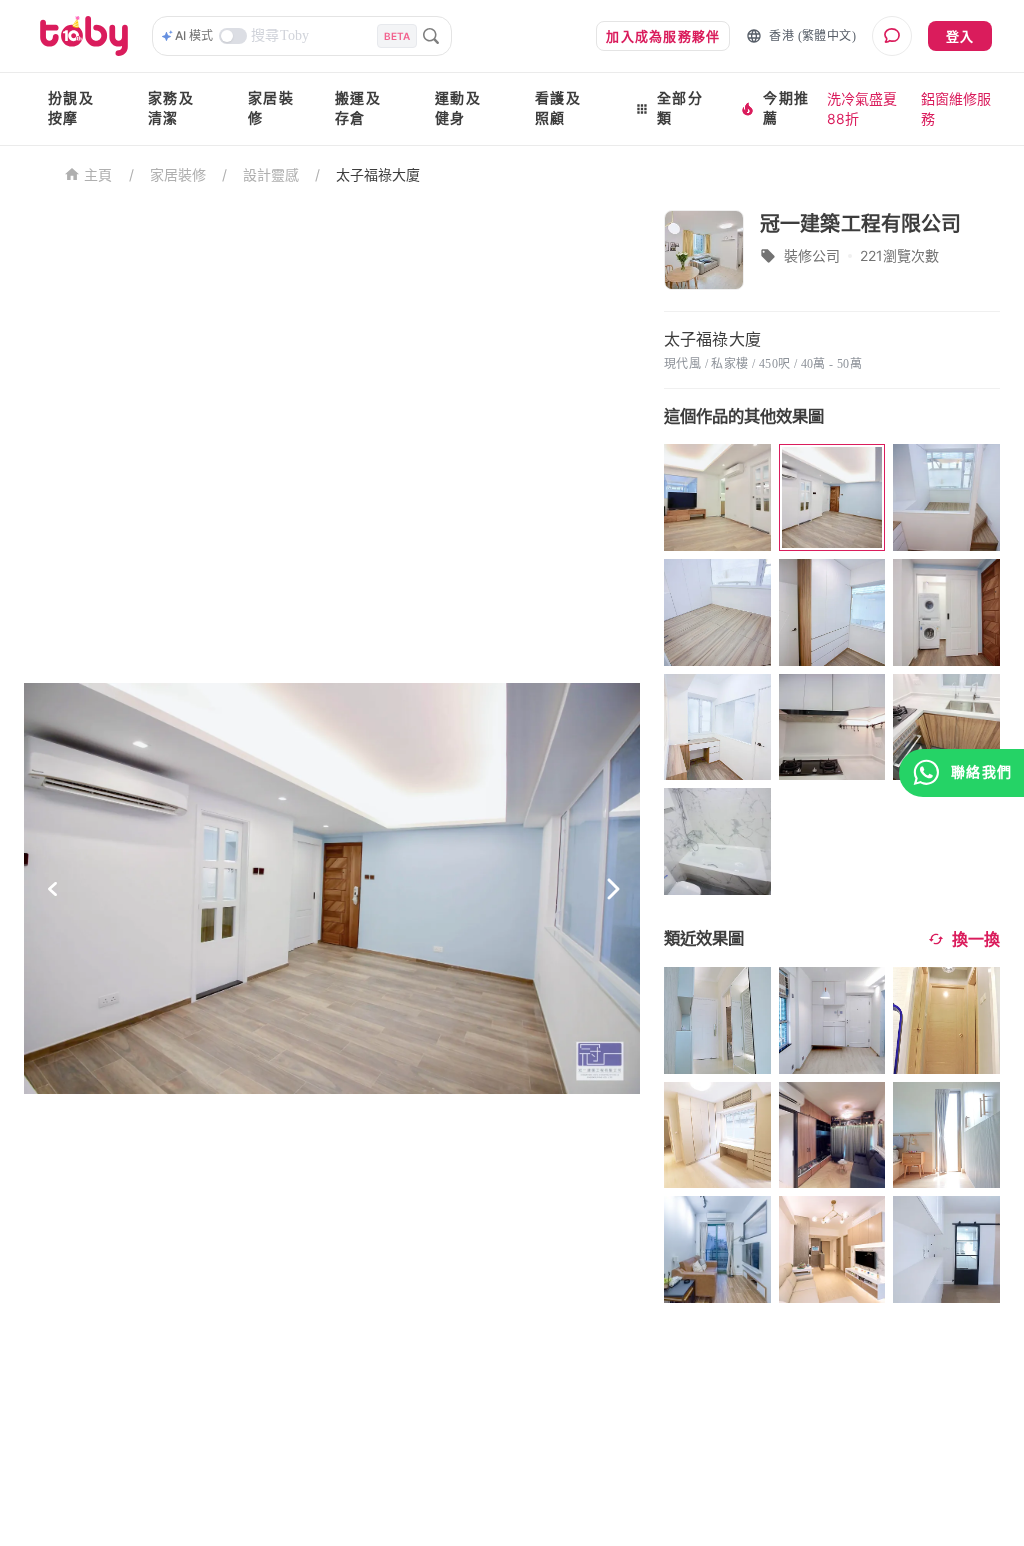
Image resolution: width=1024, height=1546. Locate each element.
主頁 (98, 175)
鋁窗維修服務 (956, 108)
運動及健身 (458, 108)
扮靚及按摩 (71, 108)
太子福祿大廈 (378, 174)
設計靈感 (271, 174)
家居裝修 (271, 108)
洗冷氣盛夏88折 (862, 108)
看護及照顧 (558, 108)
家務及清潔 (171, 108)
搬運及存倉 (358, 108)
